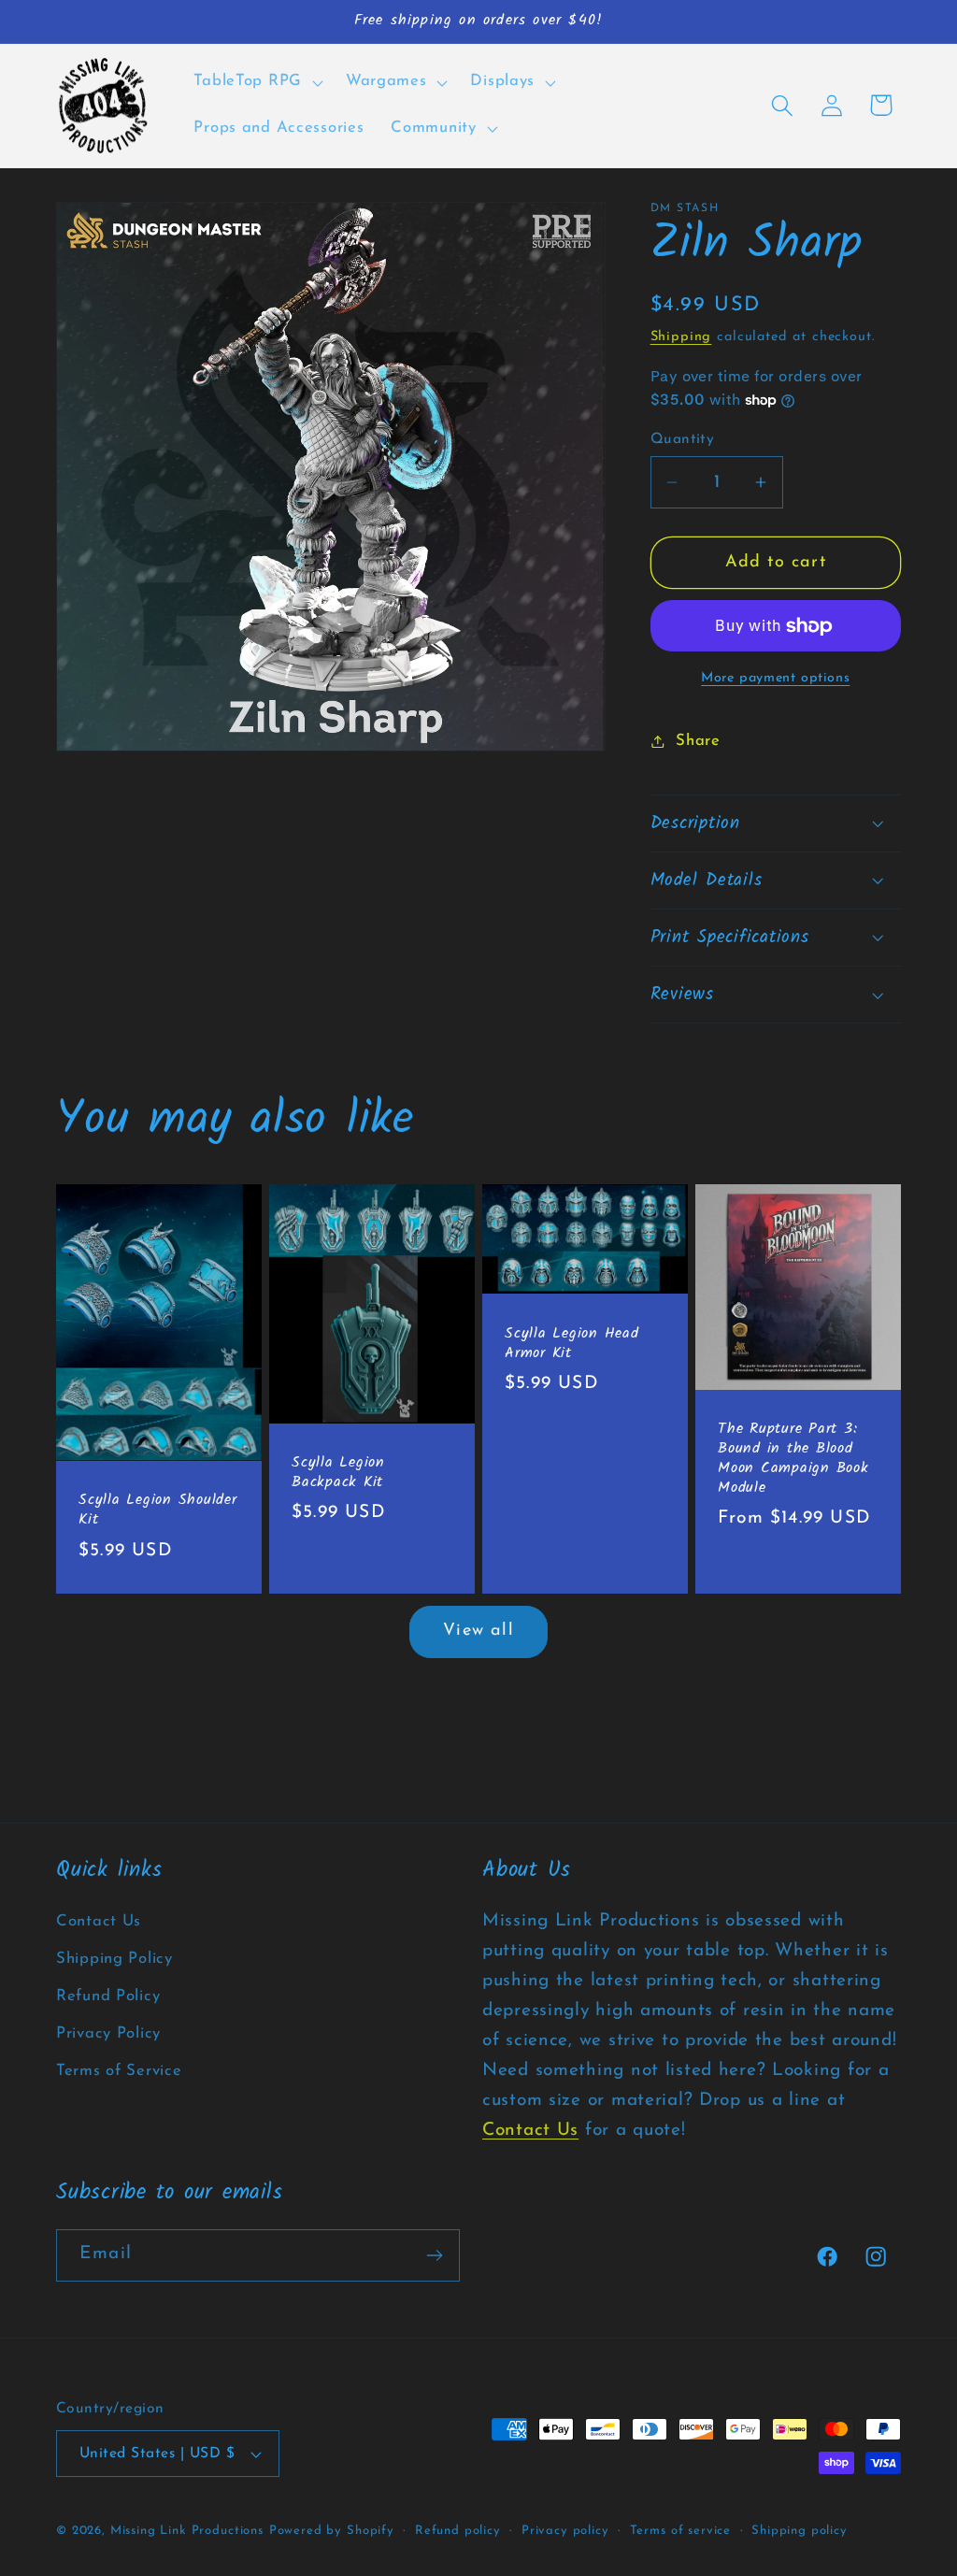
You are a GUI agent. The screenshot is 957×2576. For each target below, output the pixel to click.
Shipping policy (800, 2531)
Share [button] (698, 741)
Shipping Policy (114, 1959)
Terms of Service (119, 2071)
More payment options (775, 678)
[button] (256, 82)
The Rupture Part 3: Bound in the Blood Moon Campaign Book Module (793, 1460)
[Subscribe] (434, 2255)
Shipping (681, 337)
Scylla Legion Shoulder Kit (158, 1511)
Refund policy (458, 2531)
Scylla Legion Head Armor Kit (572, 1344)
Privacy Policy (108, 2033)
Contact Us (99, 1921)
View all (478, 1631)
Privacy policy (565, 2531)
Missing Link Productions (187, 2531)
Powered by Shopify (332, 2531)
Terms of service (680, 2531)
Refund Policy (108, 1996)
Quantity (683, 439)
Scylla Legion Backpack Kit (338, 1474)
